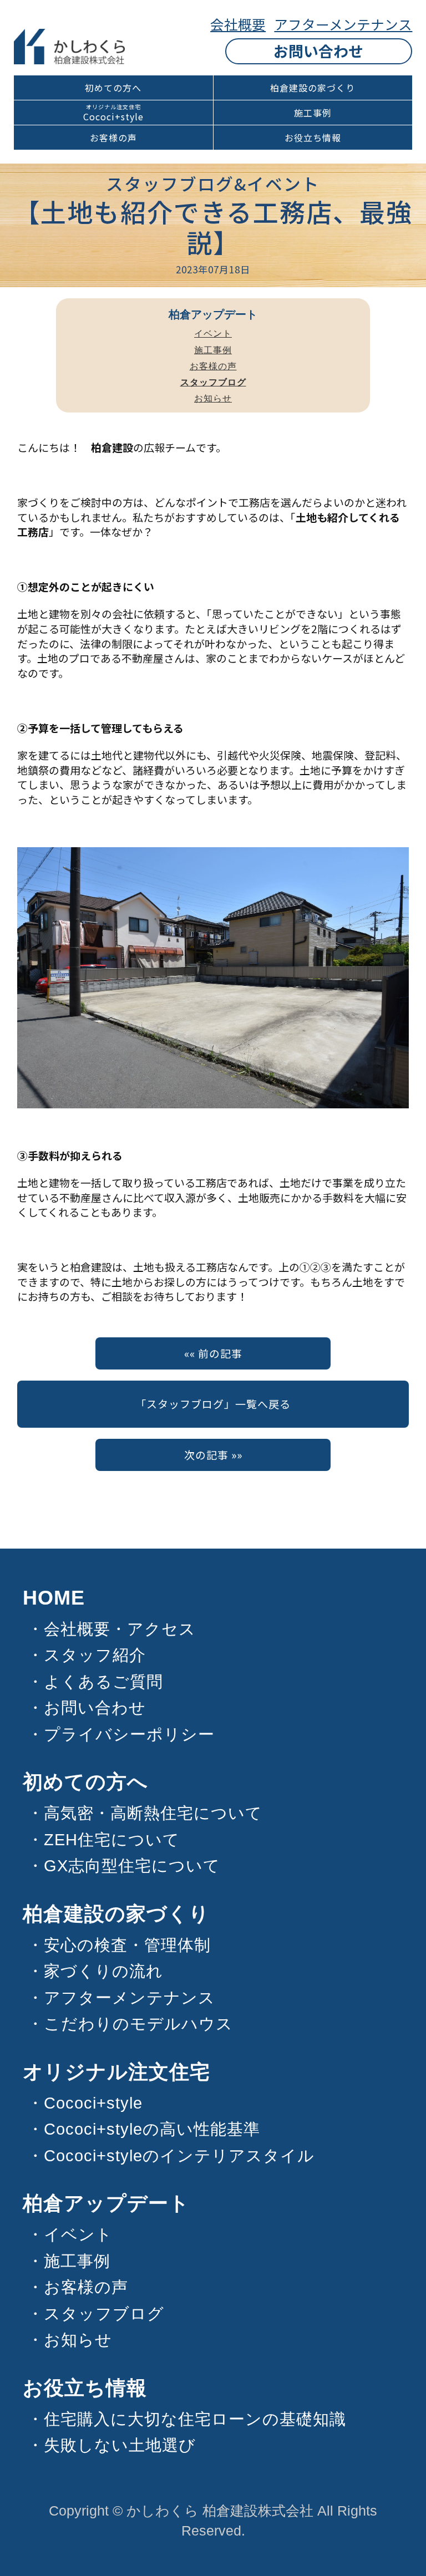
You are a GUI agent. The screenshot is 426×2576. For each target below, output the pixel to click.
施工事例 (313, 113)
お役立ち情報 (313, 138)
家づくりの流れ (103, 1971)
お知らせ (213, 398)
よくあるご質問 (103, 1682)
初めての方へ (113, 88)
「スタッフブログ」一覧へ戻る (213, 1404)
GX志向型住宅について (132, 1866)
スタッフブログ (104, 2314)
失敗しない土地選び (120, 2445)
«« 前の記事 (213, 1353)
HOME (54, 1598)
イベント (213, 334)
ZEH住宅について (112, 1840)
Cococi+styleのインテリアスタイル (179, 2156)
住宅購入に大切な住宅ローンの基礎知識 (195, 2419)
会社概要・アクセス (120, 1629)
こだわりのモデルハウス (138, 2024)
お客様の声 (113, 138)
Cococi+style (113, 117)
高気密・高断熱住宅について (153, 1813)
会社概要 (238, 24)
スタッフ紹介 (95, 1655)
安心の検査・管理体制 (127, 1945)
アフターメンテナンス (343, 24)
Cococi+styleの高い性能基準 (152, 2129)
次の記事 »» (213, 1455)
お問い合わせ (318, 51)
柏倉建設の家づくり (313, 88)
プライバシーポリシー (129, 1734)
